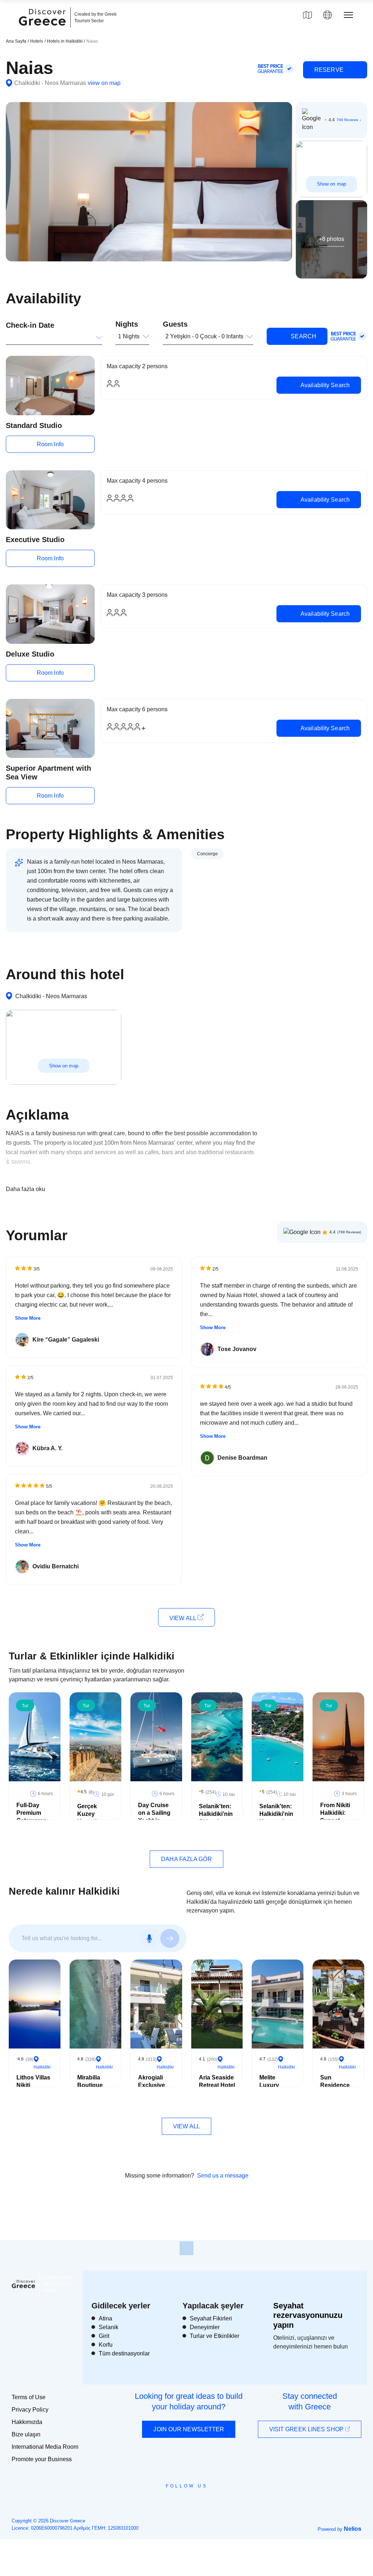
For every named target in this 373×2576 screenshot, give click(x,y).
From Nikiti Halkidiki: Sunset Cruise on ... (337, 1816)
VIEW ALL (183, 1618)
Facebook (154, 2502)
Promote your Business (42, 2459)
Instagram (167, 2502)
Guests (175, 324)
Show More (28, 1318)
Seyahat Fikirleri (211, 2318)
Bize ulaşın (26, 2434)
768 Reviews (347, 120)
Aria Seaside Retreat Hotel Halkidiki (217, 2085)
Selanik (109, 2327)
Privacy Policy (30, 2410)
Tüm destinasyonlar (124, 2353)
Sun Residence (335, 2081)
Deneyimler (205, 2327)
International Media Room (45, 2447)
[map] (307, 15)
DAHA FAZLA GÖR (186, 1859)
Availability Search (324, 385)
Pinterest (207, 2502)
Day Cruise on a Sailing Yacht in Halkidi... (154, 1816)
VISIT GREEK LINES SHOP (307, 2429)
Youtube (195, 2502)
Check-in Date (30, 325)
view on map (104, 83)
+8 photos (331, 239)
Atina (105, 2318)
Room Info (50, 444)
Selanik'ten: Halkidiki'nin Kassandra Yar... (276, 1818)
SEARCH (303, 336)
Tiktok (220, 2499)
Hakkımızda (27, 2422)
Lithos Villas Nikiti (33, 2081)
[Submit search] (170, 1938)
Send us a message (223, 2176)
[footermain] (186, 2248)
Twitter (181, 2499)
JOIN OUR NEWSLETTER (189, 2429)
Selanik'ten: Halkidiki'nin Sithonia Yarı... (216, 1818)
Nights (127, 324)
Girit (104, 2336)
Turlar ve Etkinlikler (215, 2336)
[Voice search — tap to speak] (149, 1938)
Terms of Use (29, 2397)
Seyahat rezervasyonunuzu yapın (308, 2315)
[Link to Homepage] (43, 30)
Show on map (331, 184)
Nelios (353, 2529)
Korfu (106, 2345)
